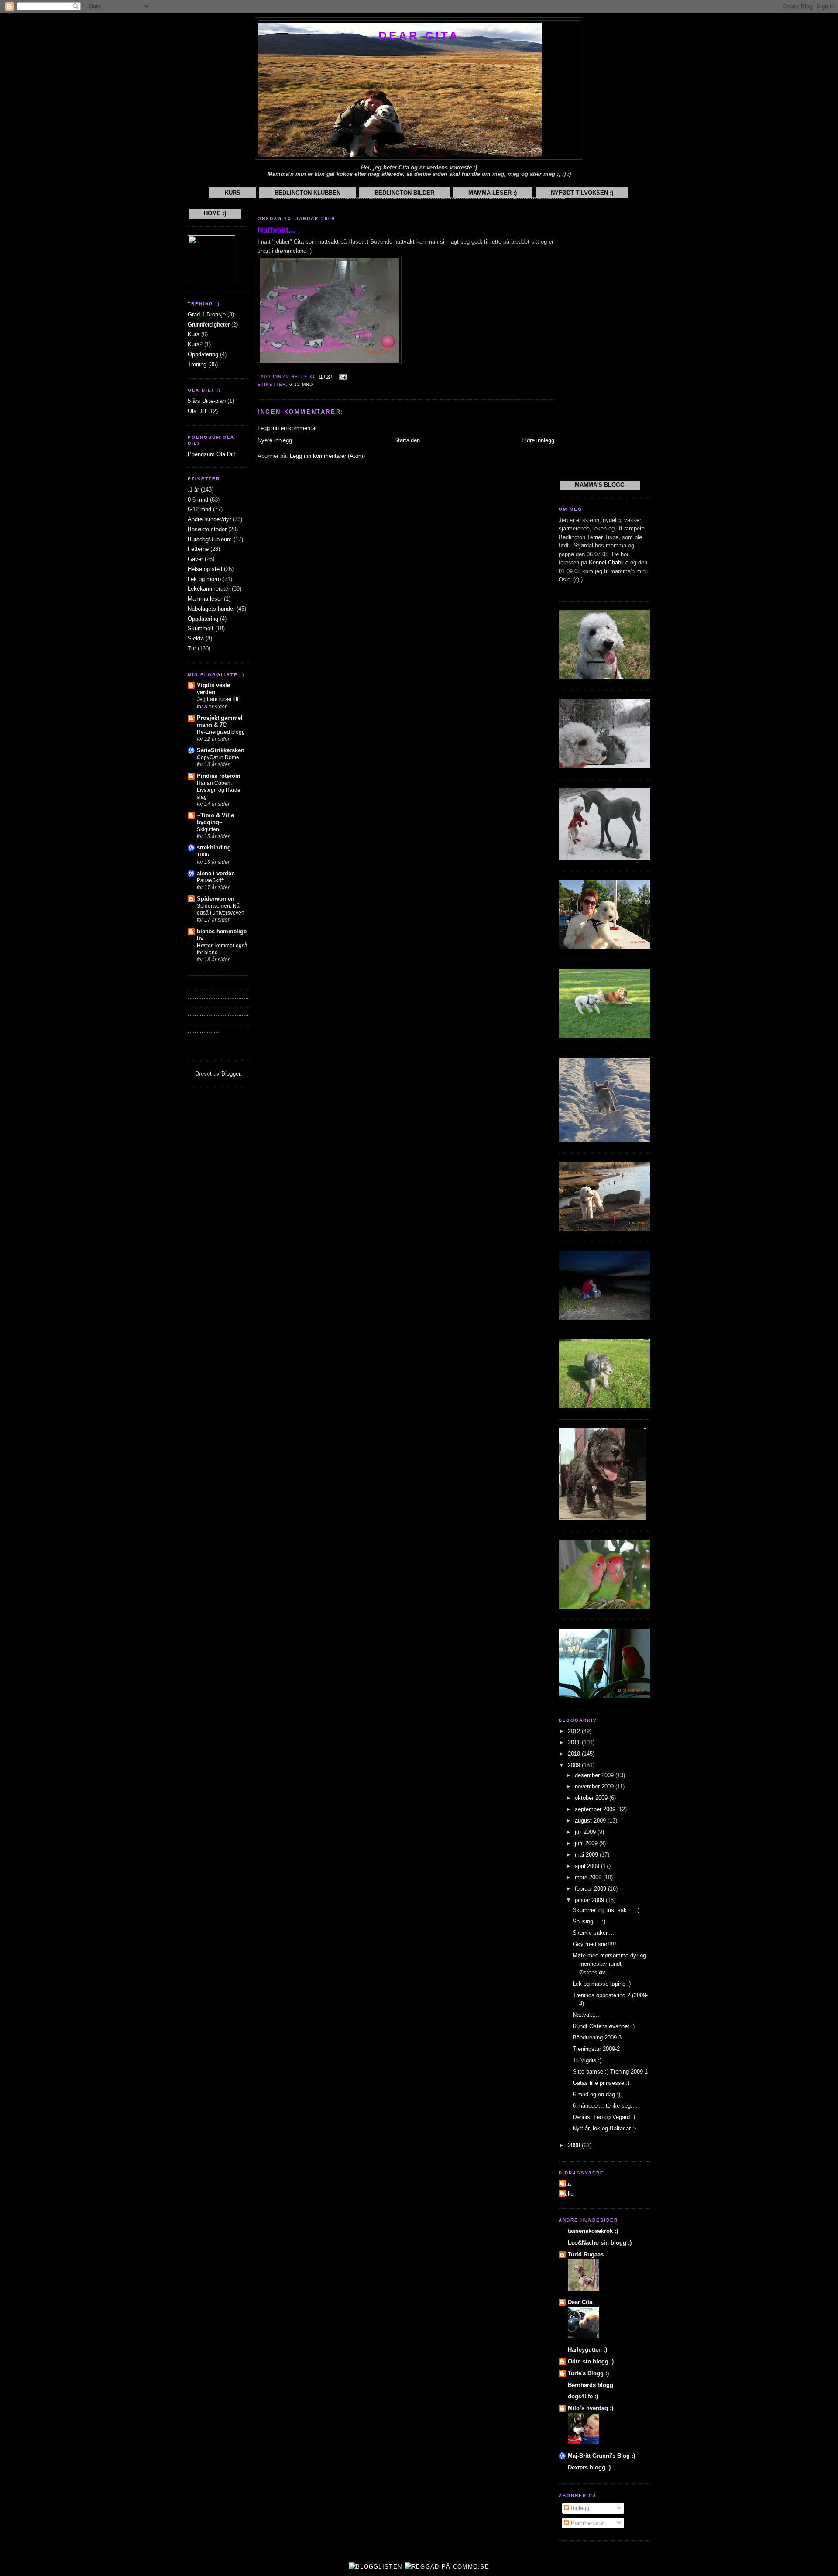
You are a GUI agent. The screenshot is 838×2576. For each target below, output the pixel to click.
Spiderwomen (216, 899)
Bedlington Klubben (307, 193)
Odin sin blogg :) (591, 2361)
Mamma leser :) (493, 193)
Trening (197, 364)
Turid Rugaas (586, 2254)
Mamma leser (205, 599)
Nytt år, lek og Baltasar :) (604, 2128)
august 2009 (591, 1821)
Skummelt (201, 628)
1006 (203, 855)
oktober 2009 (592, 1798)
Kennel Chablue (609, 562)
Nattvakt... (276, 230)
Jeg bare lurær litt (218, 699)
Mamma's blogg (600, 485)
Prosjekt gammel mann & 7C (220, 721)
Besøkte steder (207, 529)
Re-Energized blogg (221, 732)
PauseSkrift (210, 880)
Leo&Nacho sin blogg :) (600, 2243)
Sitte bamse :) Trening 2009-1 (610, 2072)
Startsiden (407, 440)
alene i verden (216, 873)
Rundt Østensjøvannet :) (604, 2026)
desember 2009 (595, 1775)
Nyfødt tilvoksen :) (582, 193)
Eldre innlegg (538, 440)
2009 (575, 1765)
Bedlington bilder (404, 193)
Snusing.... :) (589, 1921)
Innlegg (579, 2508)
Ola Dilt (197, 411)
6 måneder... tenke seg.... (605, 2106)
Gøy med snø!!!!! (594, 1944)
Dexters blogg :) (589, 2468)
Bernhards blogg (591, 2385)
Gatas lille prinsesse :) (601, 2083)
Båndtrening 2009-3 (597, 2038)
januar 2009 (590, 1900)
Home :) (215, 213)
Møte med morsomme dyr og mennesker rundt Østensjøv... (609, 1964)
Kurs (233, 193)
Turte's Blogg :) (588, 2373)
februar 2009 (591, 1889)
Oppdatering (203, 354)
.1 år (193, 490)
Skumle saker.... (593, 1933)
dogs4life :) (583, 2396)
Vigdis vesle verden (213, 689)
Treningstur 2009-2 (596, 2049)
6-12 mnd (199, 509)
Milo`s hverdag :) (591, 2408)
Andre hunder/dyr (209, 519)
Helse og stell (205, 569)
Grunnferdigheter (209, 325)
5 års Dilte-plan (207, 401)
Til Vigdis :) (587, 2060)
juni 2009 (587, 1843)
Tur (192, 648)
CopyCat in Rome (218, 757)
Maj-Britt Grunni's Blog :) (601, 2456)
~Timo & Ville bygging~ (215, 819)
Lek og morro (204, 579)
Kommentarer (587, 2523)
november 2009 (595, 1787)
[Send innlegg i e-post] (342, 377)
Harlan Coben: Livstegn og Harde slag (219, 790)
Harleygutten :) (587, 2350)
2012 (575, 1731)
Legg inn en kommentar (287, 428)
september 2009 (596, 1809)
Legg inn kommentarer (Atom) (327, 456)
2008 (575, 2145)
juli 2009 (586, 1832)
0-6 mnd (198, 500)
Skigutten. (209, 829)
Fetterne (198, 549)
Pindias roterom (219, 776)
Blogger (231, 1074)
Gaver (195, 559)
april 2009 (588, 1866)
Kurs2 (195, 344)
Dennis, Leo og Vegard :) (604, 2117)
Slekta (196, 638)
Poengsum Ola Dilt (211, 454)
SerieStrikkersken (221, 750)
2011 (575, 1742)
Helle (567, 2194)
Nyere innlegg (275, 440)
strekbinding (214, 848)
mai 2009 (587, 1855)
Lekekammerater (209, 589)
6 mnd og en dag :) (596, 2094)
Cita (566, 2184)
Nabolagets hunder (211, 609)
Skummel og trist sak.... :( (606, 1910)
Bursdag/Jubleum (210, 539)
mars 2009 (589, 1877)
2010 (575, 1754)
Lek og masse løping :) (602, 1984)
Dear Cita (419, 36)
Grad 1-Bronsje (207, 315)
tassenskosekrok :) (593, 2231)
